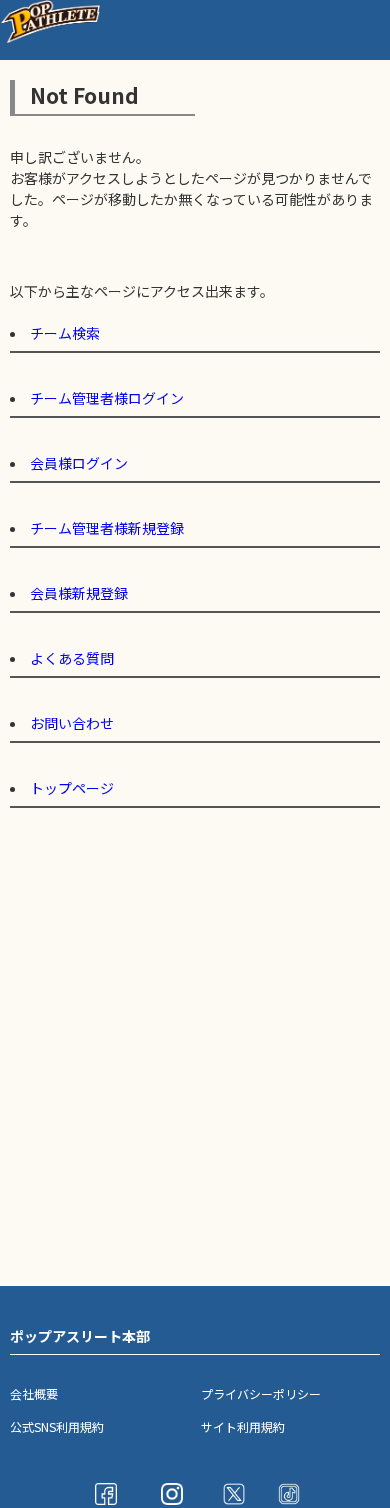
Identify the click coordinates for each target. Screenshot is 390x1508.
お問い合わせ (72, 723)
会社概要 (34, 1393)
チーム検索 (65, 333)
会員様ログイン (79, 463)
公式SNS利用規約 (57, 1426)
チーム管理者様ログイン (107, 398)
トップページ (72, 788)
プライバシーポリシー (261, 1393)
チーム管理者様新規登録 (107, 528)
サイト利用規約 (243, 1426)
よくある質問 (72, 658)
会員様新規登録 (79, 593)
